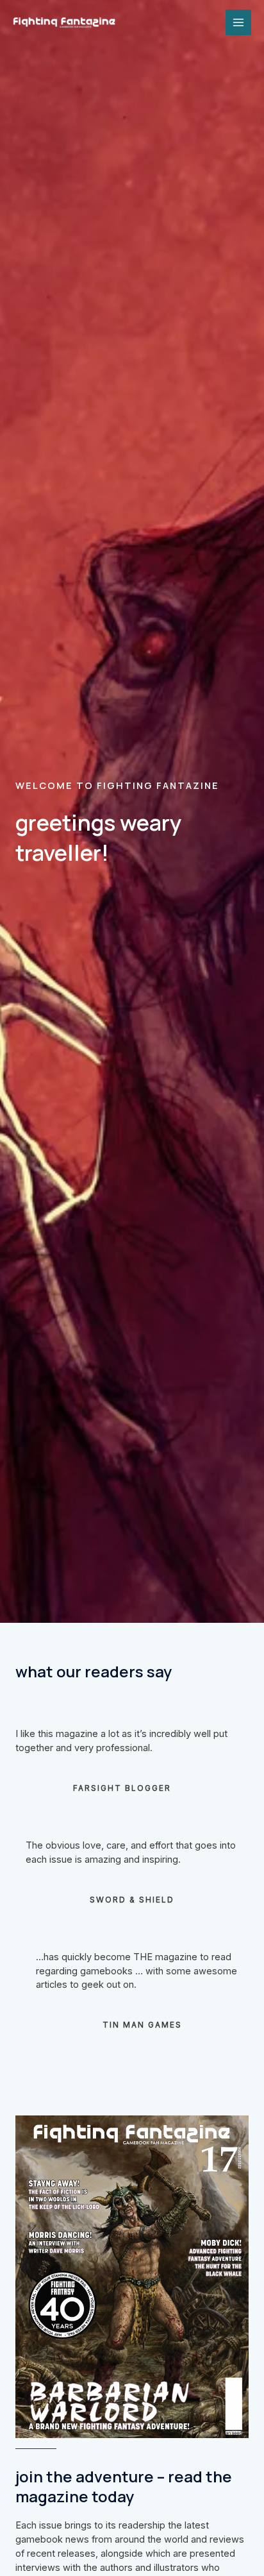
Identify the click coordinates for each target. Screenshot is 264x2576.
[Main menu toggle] (238, 22)
